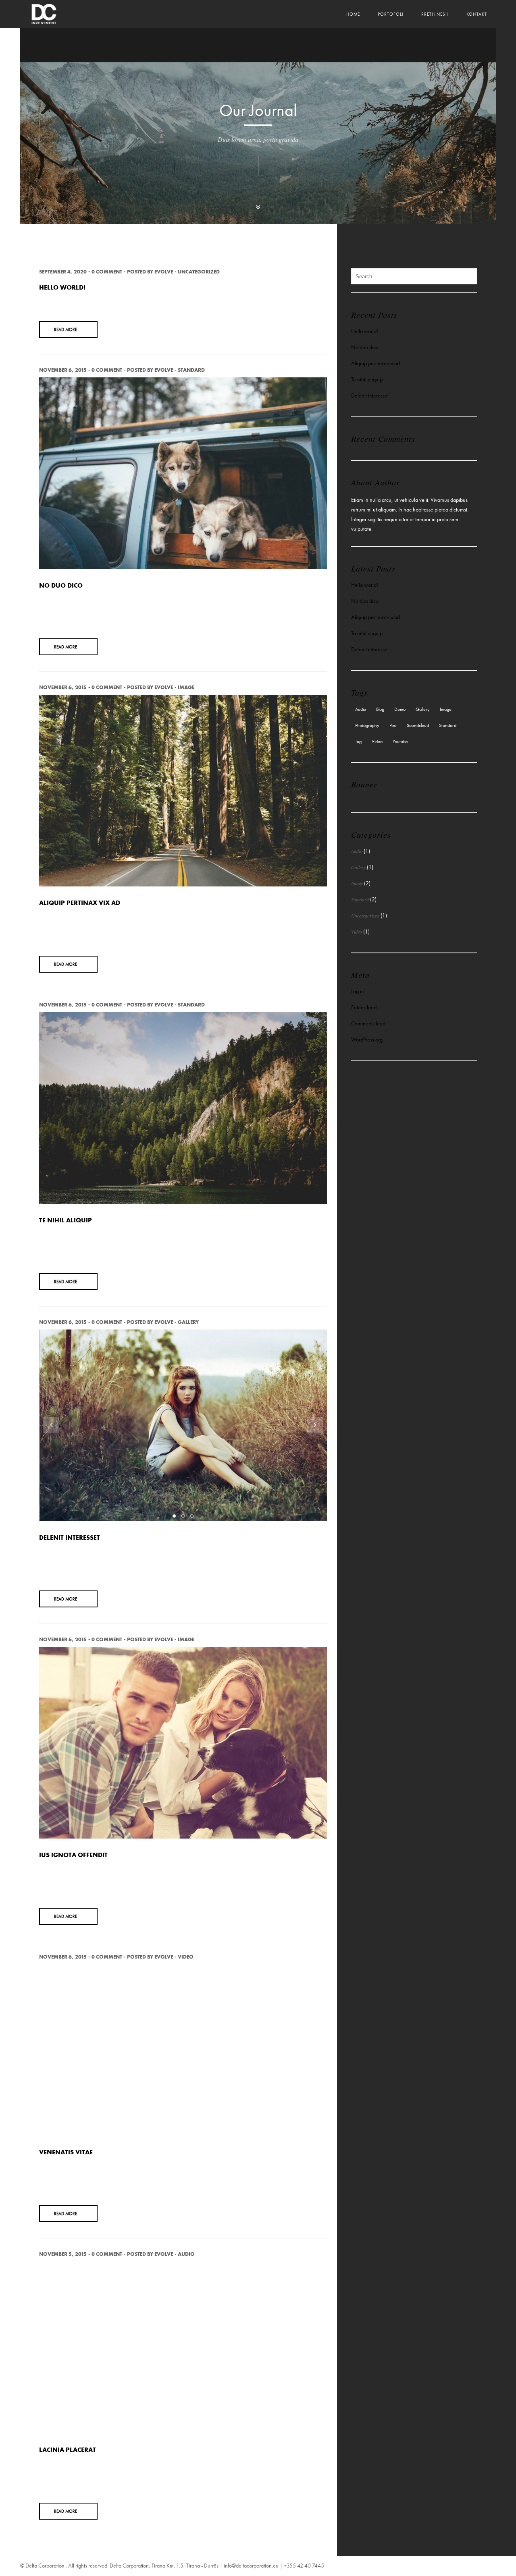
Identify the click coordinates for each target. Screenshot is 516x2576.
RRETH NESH (435, 14)
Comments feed (368, 1024)
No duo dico (61, 585)
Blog (380, 709)
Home (353, 14)
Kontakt (477, 14)
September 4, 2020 (63, 272)
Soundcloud (418, 725)
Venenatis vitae (66, 2152)
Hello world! (62, 287)
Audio (186, 2254)
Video (186, 1957)
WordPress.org (367, 1040)
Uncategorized (199, 272)
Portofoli (391, 14)
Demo (400, 709)
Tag (358, 741)
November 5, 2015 (63, 2254)
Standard (191, 370)
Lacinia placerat (68, 2450)
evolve (164, 272)
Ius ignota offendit (73, 1855)
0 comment (107, 272)
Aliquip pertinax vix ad (80, 903)
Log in (358, 991)
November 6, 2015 (63, 370)
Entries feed (364, 1007)
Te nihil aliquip (66, 1220)
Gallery (188, 1322)
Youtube (400, 741)
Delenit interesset (70, 1537)
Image (186, 687)
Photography (367, 725)
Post (393, 725)
